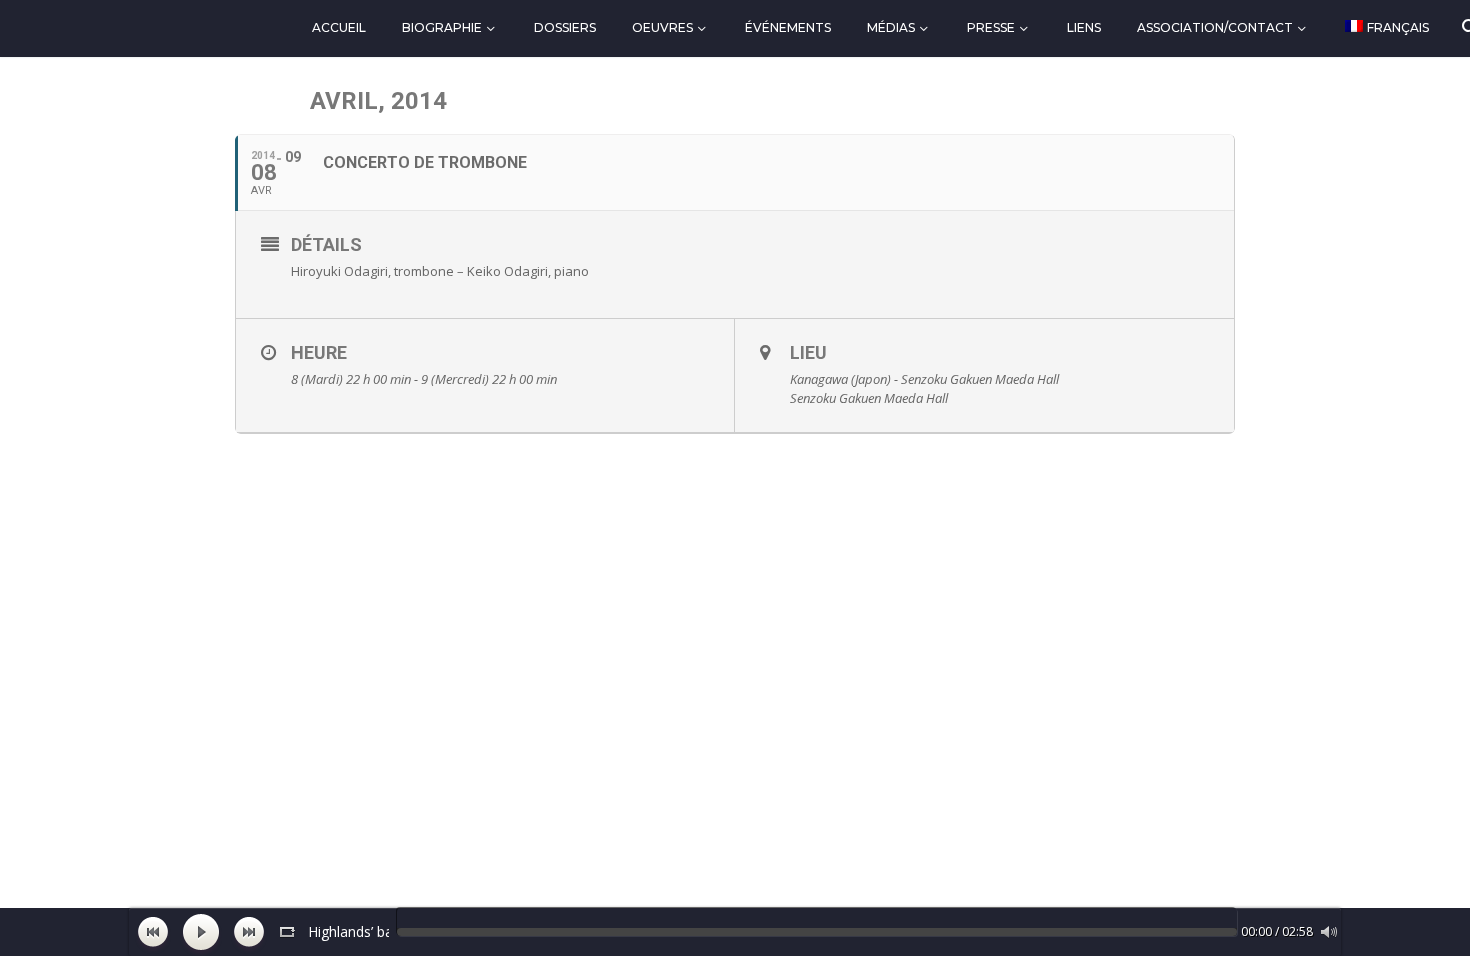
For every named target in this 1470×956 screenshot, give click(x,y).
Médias (891, 27)
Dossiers (565, 27)
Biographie (442, 27)
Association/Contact (1215, 27)
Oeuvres (662, 27)
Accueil (339, 27)
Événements (788, 27)
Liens (1084, 27)
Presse (991, 27)
